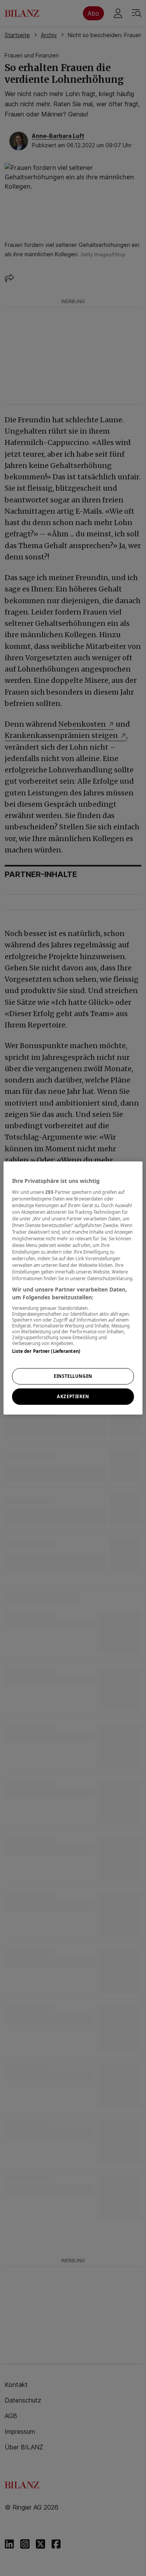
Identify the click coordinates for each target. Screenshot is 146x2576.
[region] (73, 1288)
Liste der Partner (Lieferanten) (46, 1351)
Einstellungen (73, 1376)
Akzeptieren (73, 1396)
